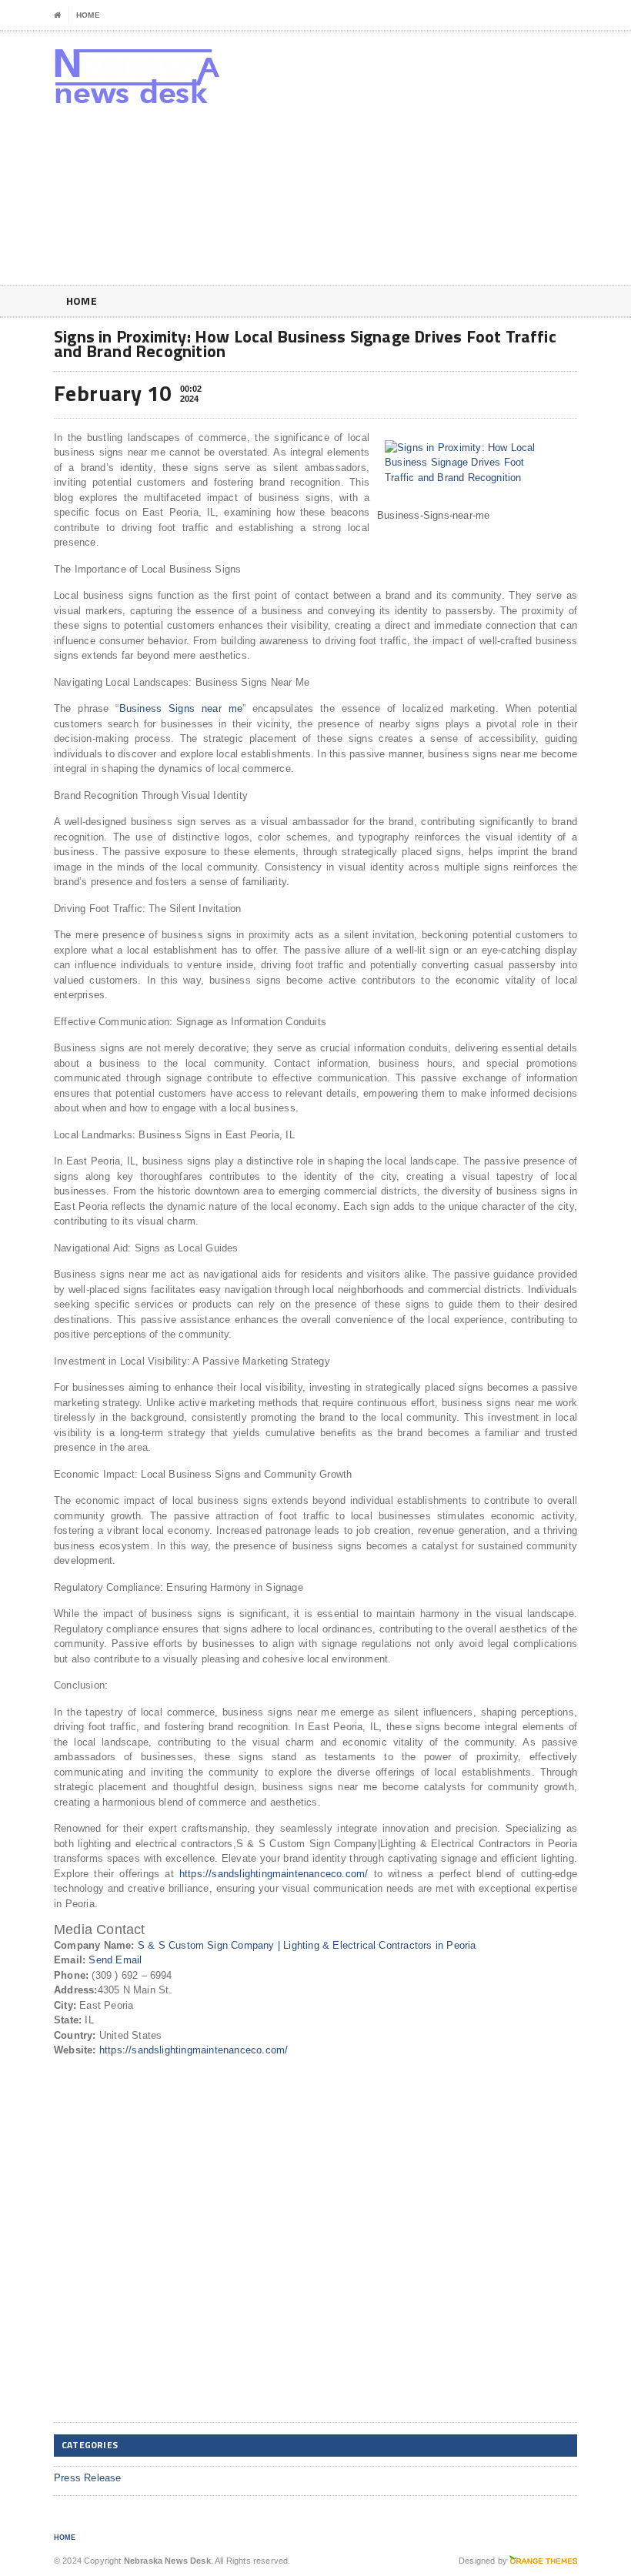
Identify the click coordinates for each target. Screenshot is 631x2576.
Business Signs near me (181, 708)
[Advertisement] (477, 162)
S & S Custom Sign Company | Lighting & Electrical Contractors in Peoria (307, 1945)
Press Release (88, 2478)
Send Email (115, 1960)
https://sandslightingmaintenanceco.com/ (274, 1874)
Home (88, 15)
